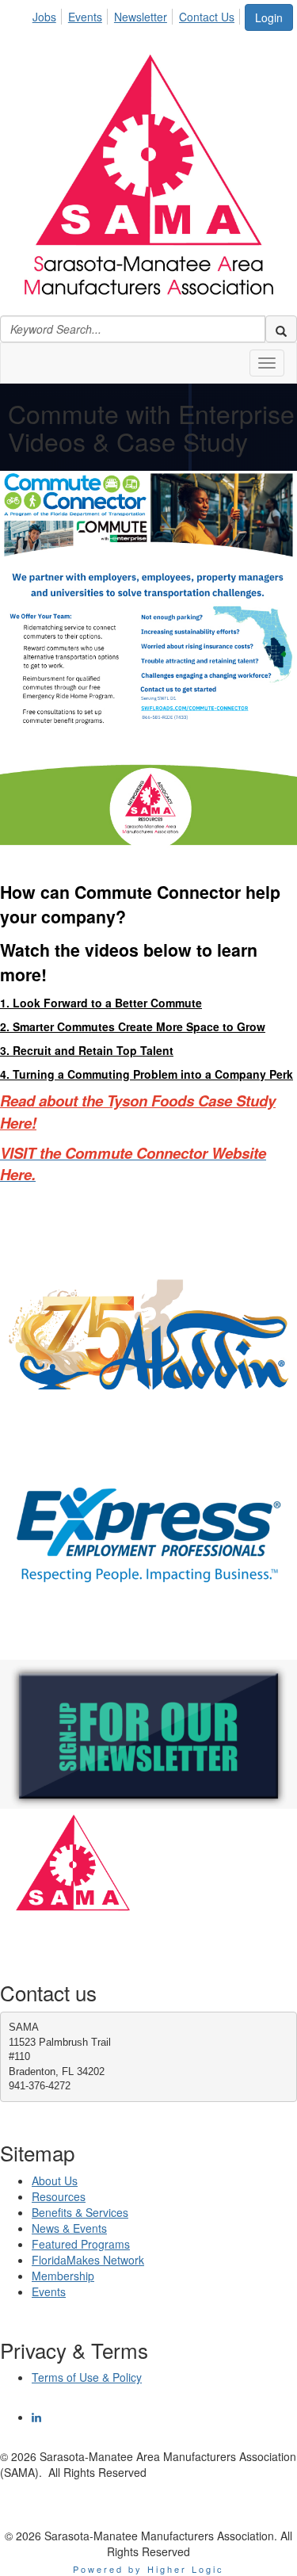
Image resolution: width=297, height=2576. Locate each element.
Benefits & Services (80, 2212)
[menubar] (138, 14)
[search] (281, 329)
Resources (59, 2196)
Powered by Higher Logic (148, 2569)
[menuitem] (49, 14)
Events (85, 17)
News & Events (69, 2228)
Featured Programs (81, 2244)
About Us (55, 2180)
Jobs (44, 17)
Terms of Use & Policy (87, 2377)
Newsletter (141, 17)
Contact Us (207, 17)
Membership (63, 2276)
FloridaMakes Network (88, 2260)
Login (269, 17)
